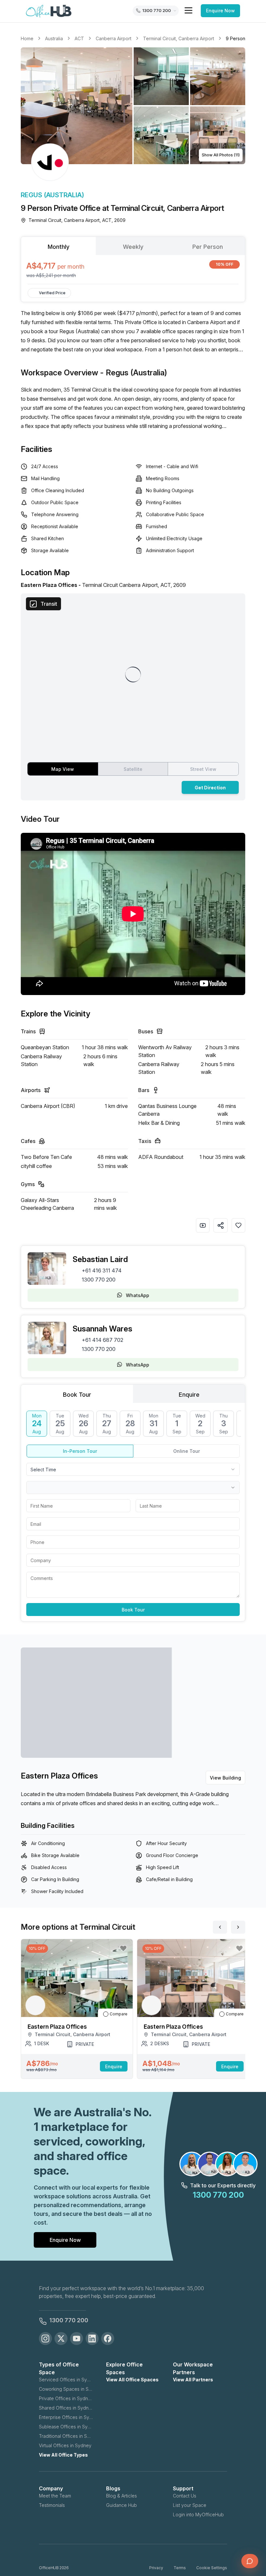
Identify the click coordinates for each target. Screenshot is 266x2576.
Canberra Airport (114, 38)
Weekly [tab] (133, 247)
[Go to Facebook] (108, 2339)
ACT (79, 38)
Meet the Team (55, 2496)
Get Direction (210, 788)
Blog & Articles (121, 2496)
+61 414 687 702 (103, 1340)
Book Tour (133, 1610)
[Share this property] (221, 1225)
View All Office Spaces (132, 2380)
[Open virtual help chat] (250, 2561)
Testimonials (52, 2505)
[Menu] (188, 10)
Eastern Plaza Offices (59, 1776)
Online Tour (187, 1451)
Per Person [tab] (208, 247)
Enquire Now (220, 11)
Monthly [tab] (59, 247)
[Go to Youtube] (77, 2339)
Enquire (114, 2066)
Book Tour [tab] (77, 1395)
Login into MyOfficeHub (198, 2515)
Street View (203, 769)
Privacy (156, 2568)
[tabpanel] (133, 269)
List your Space (190, 2505)
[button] (133, 106)
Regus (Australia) (52, 195)
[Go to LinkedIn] (92, 2339)
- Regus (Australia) (134, 373)
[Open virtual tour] (203, 1225)
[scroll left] (220, 1927)
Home (27, 38)
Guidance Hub (121, 2505)
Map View (63, 769)
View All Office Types (63, 2455)
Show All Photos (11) (221, 155)
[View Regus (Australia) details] (50, 162)
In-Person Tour (80, 1451)
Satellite (133, 769)
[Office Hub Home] (49, 11)
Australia (54, 38)
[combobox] (133, 1469)
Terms (180, 2568)
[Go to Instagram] (45, 2339)
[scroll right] (238, 1927)
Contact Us (185, 2496)
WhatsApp (138, 1295)
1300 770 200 (99, 1280)
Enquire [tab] (189, 1395)
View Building (225, 1778)
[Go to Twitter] (61, 2339)
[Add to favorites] (238, 1225)
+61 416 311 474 (102, 1270)
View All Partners (193, 2380)
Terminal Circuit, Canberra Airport (179, 38)
